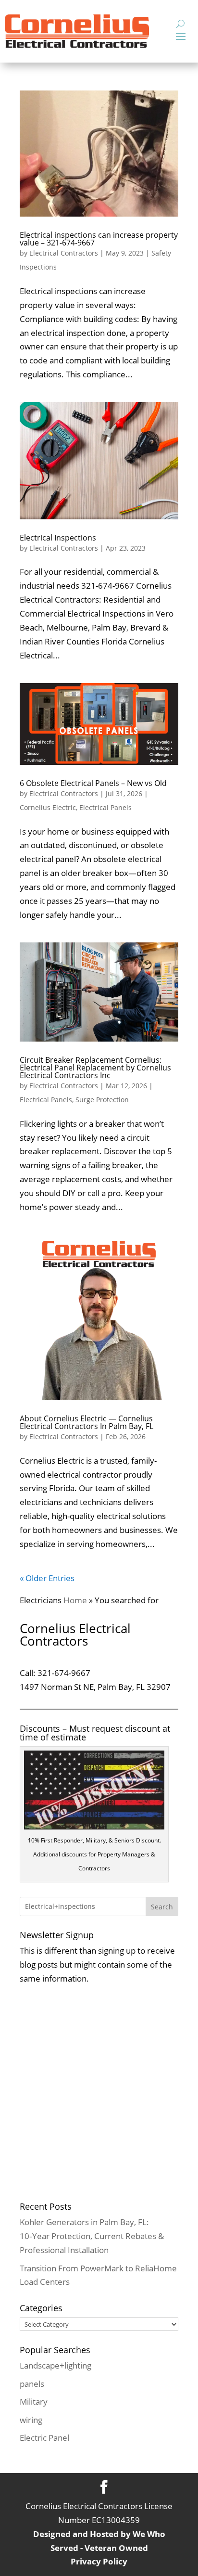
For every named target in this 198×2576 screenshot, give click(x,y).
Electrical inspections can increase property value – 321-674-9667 (99, 239)
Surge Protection (102, 1100)
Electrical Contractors (64, 253)
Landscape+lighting (56, 2365)
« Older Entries (47, 1578)
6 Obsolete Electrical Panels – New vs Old (93, 783)
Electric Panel (44, 2438)
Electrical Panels (105, 807)
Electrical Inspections (58, 538)
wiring (31, 2420)
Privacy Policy (99, 2561)
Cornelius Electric (48, 807)
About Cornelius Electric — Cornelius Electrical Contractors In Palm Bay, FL (87, 1422)
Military (34, 2402)
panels (32, 2384)
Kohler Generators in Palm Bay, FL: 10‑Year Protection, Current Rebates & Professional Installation (92, 2236)
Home (75, 1600)
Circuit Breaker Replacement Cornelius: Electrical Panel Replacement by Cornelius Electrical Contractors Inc (95, 1068)
